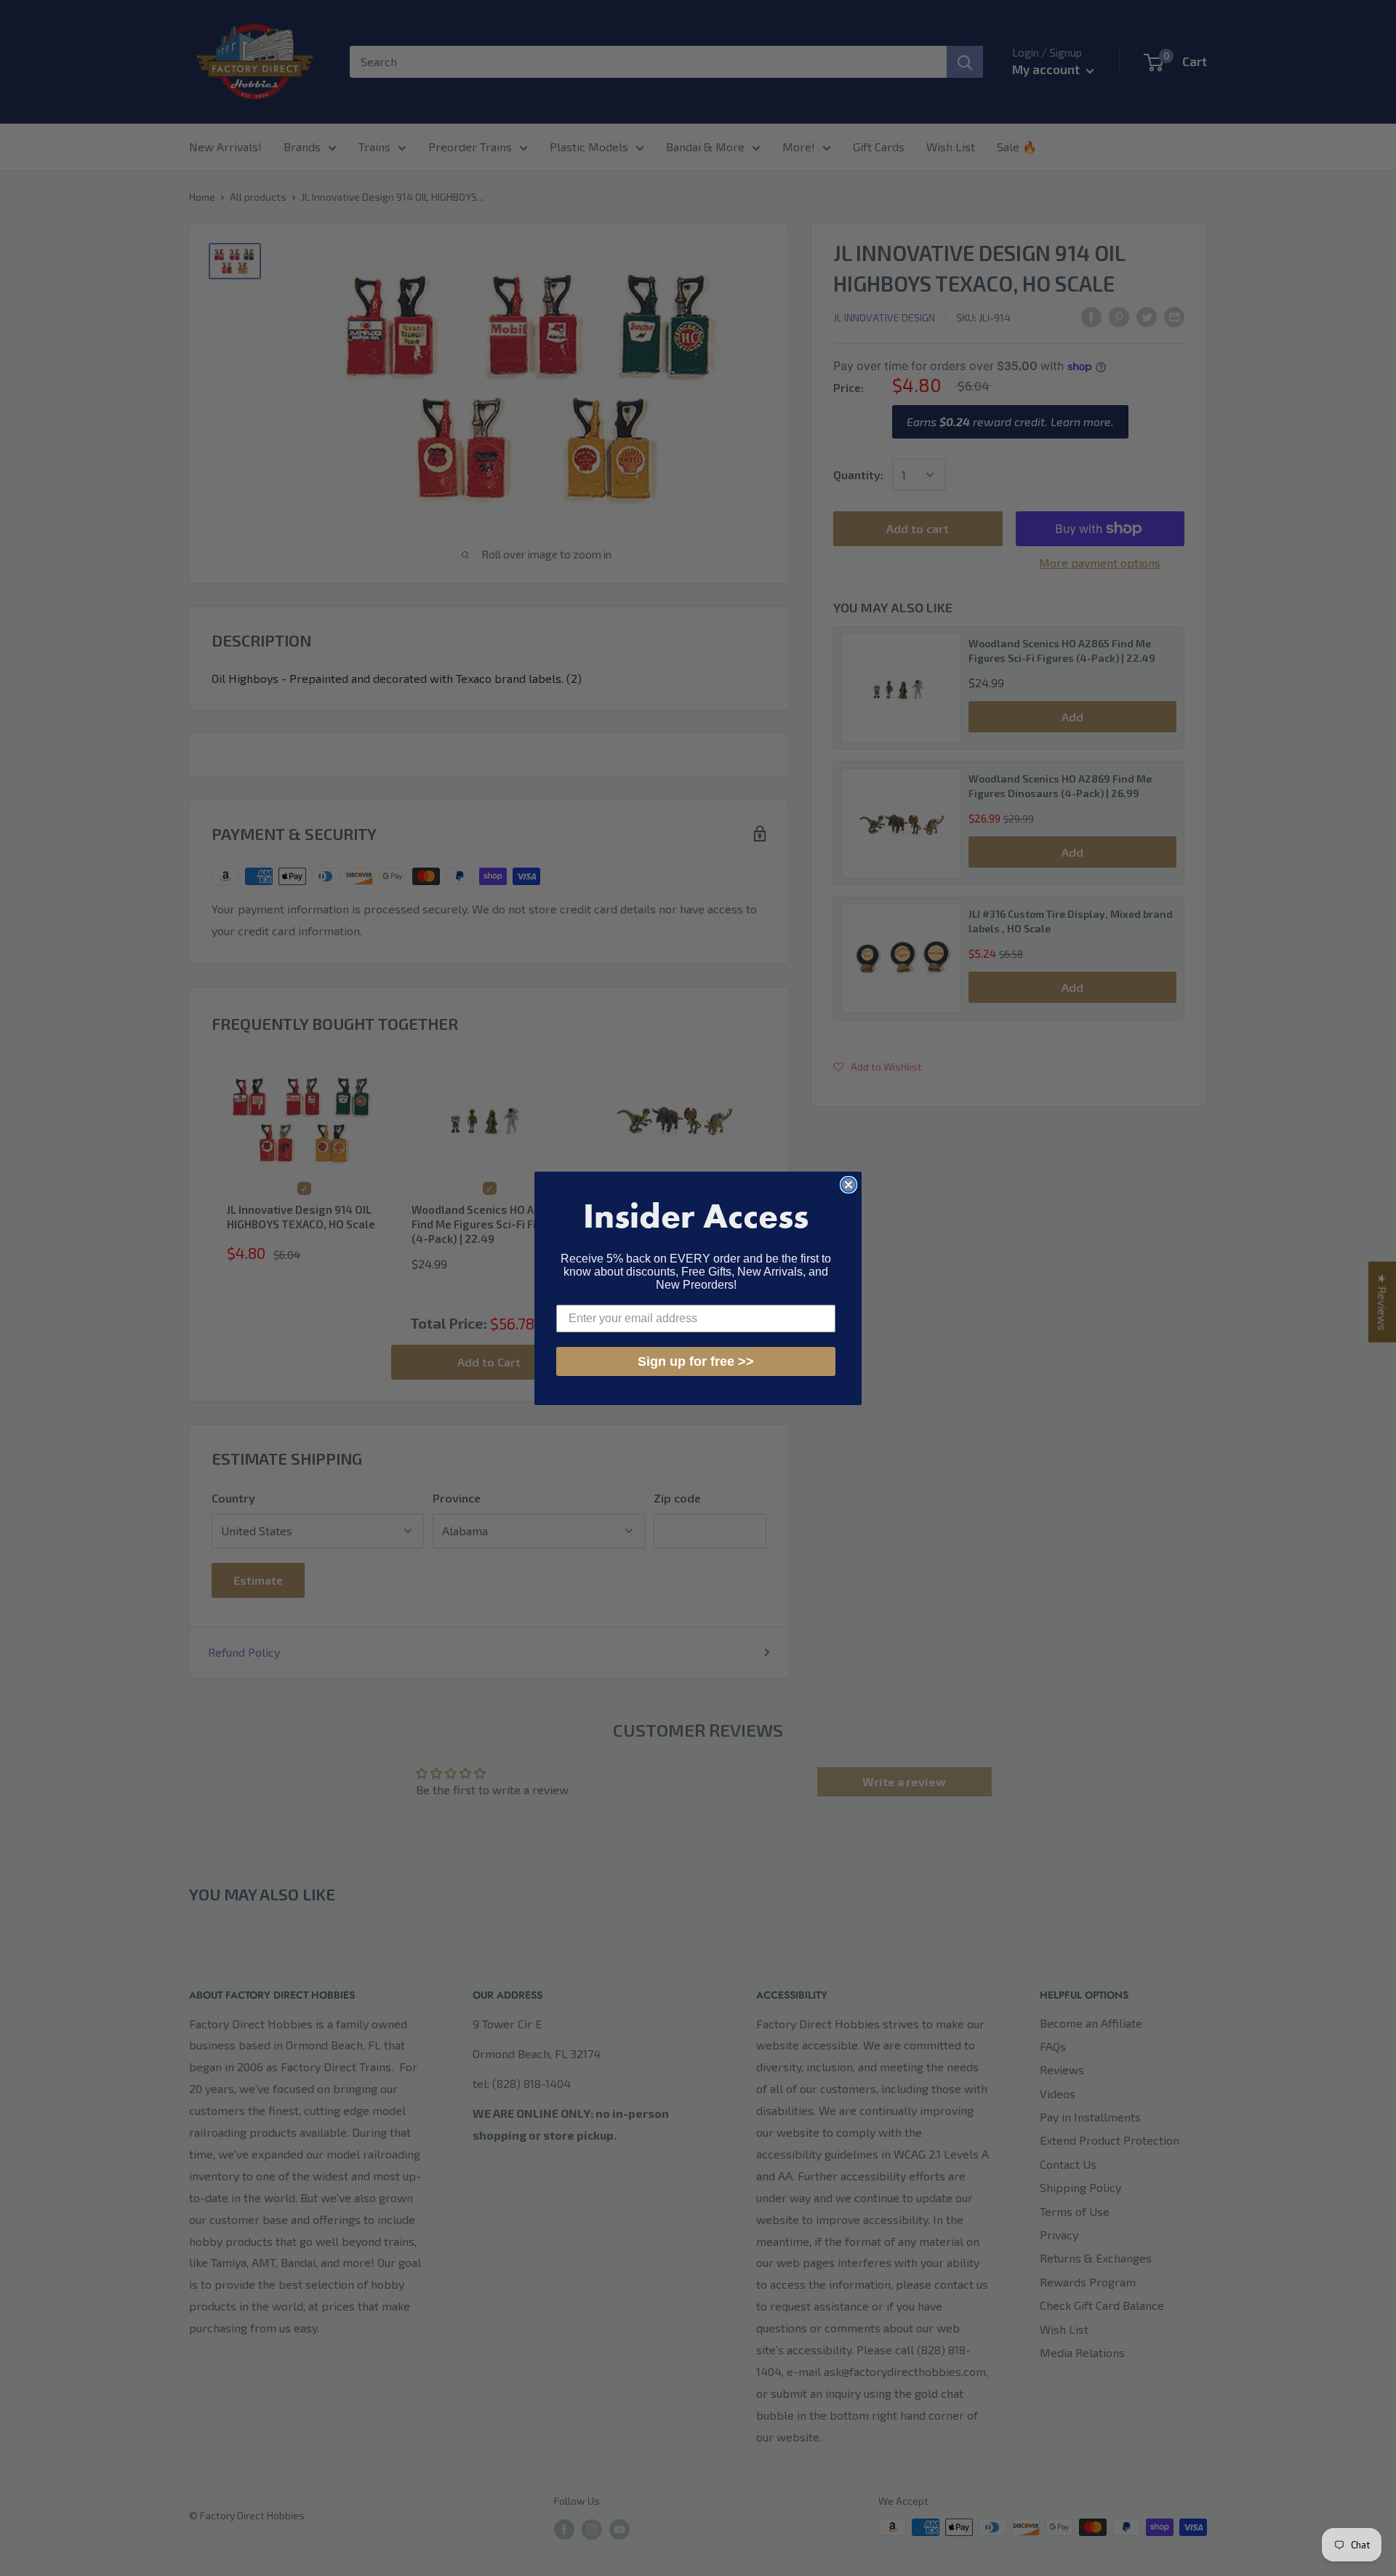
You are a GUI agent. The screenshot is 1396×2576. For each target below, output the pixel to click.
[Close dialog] (849, 1185)
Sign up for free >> (696, 1361)
